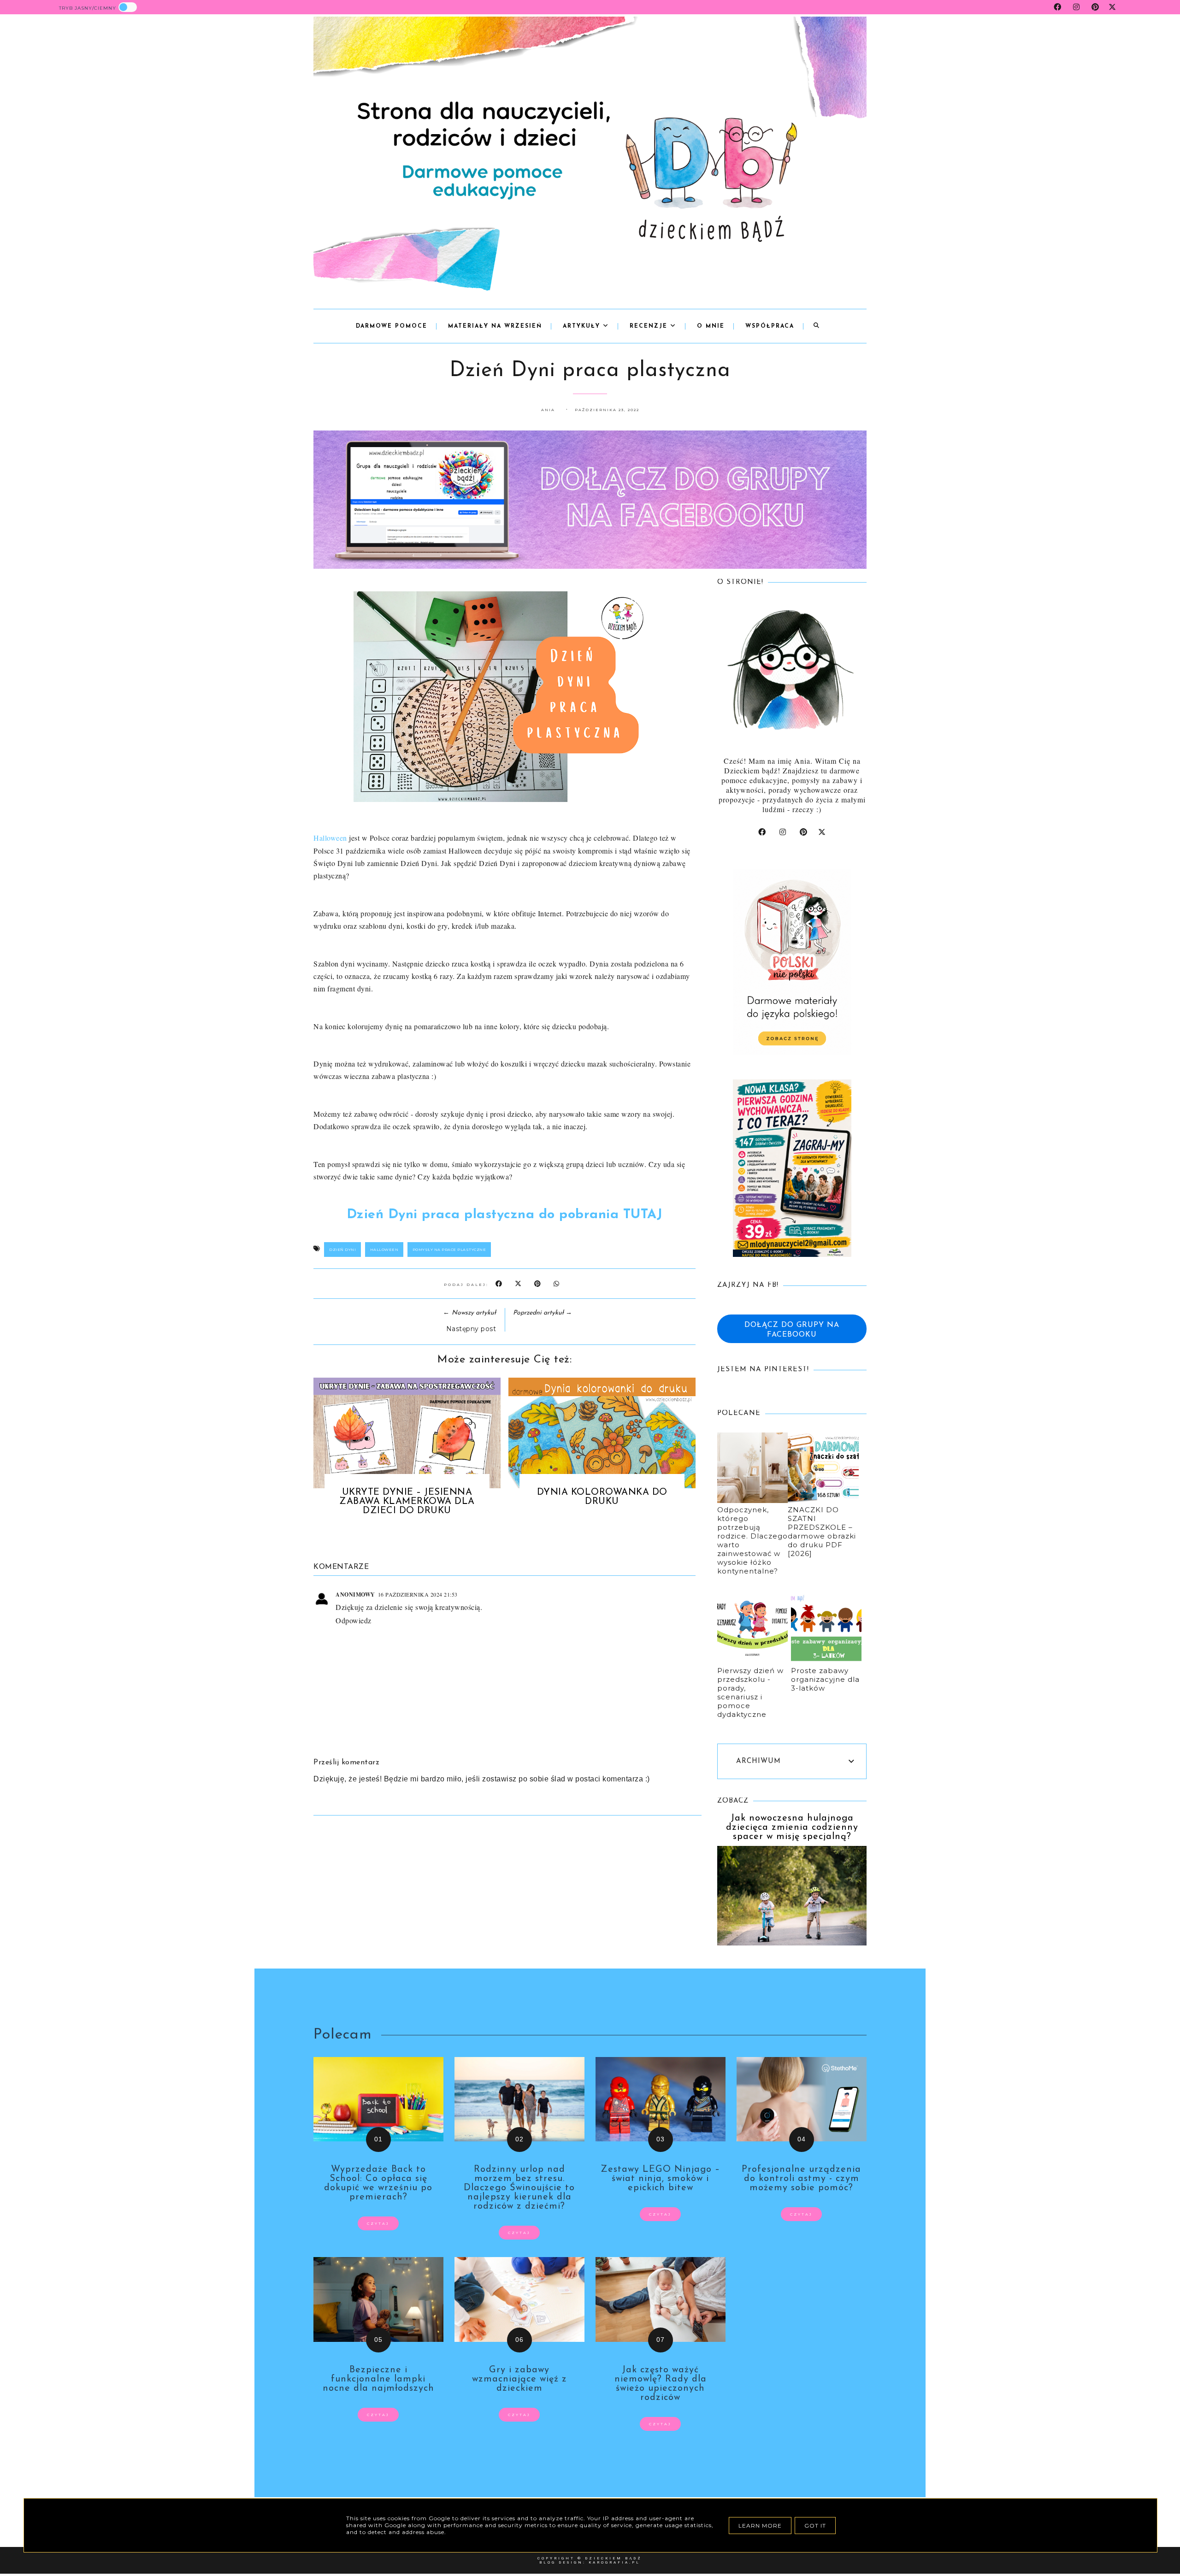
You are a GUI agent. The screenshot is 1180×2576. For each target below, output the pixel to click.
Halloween (330, 838)
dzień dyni (342, 1250)
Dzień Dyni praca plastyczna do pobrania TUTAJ (505, 1215)
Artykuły (583, 326)
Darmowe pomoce (392, 326)
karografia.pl (614, 2562)
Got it (815, 2526)
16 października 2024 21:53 (418, 1594)
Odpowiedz (354, 1620)
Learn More (760, 2526)
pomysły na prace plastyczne (449, 1250)
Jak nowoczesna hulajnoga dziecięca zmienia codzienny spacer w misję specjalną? (792, 1827)
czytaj (378, 2223)
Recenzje (650, 326)
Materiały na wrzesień (495, 326)
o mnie (711, 326)
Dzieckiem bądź (614, 2558)
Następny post (471, 1329)
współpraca (770, 326)
